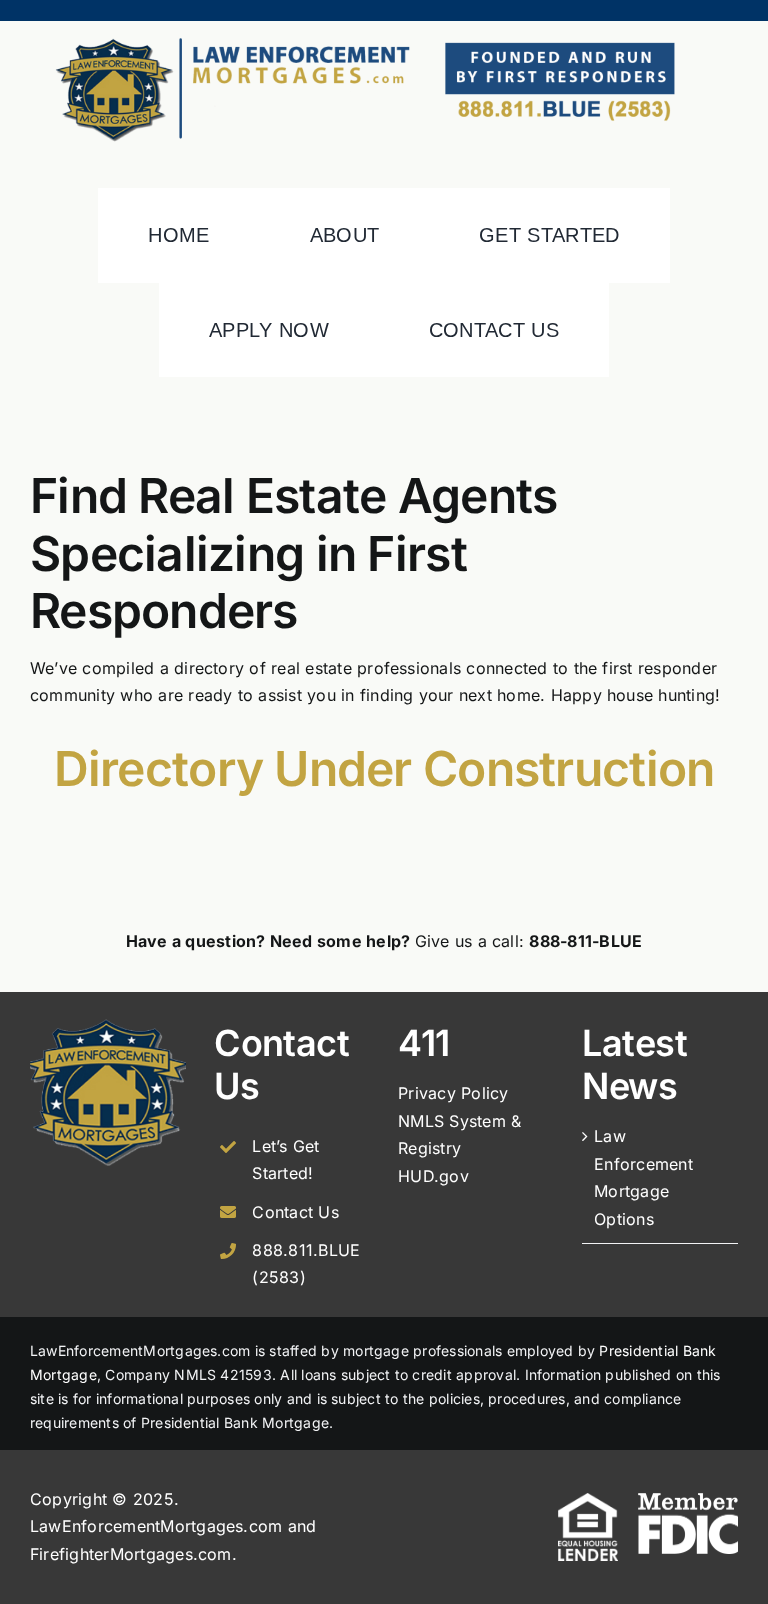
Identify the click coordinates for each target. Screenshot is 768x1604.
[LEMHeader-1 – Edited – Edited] (384, 29)
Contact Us (295, 1212)
